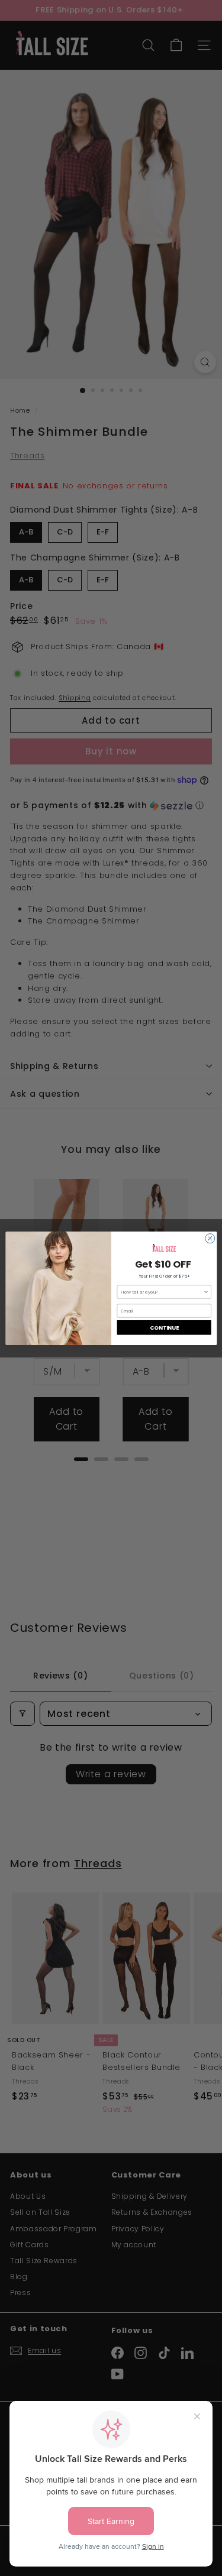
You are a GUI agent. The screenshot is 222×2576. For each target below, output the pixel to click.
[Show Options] (206, 1291)
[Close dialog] (210, 1238)
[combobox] (162, 1291)
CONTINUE (164, 1327)
